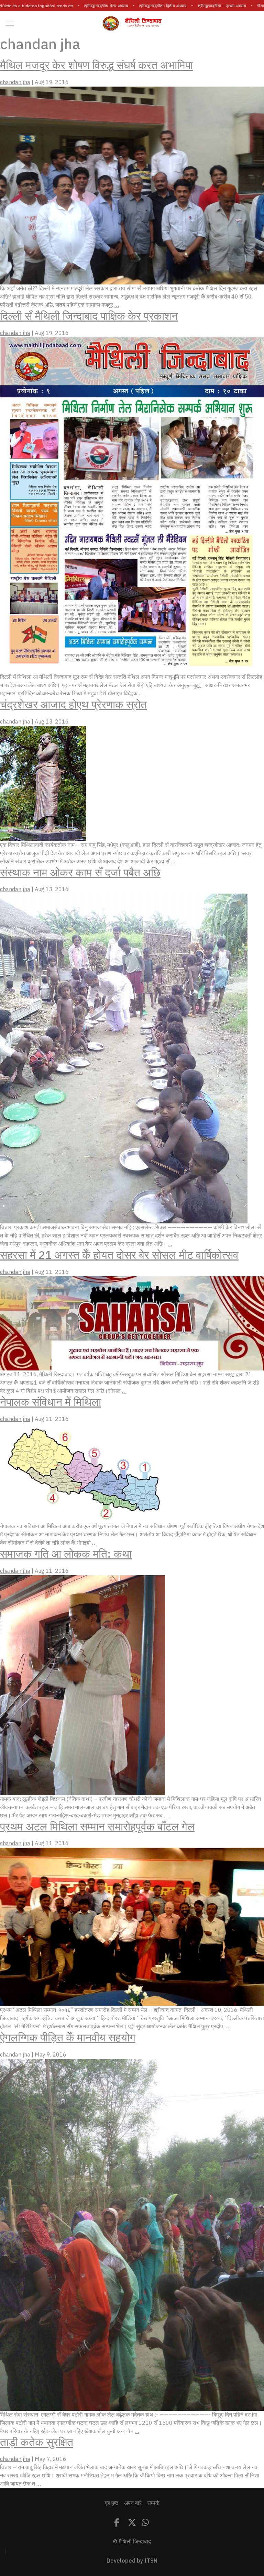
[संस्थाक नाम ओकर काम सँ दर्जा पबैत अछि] (124, 1059)
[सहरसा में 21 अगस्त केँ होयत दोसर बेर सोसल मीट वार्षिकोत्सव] (132, 1323)
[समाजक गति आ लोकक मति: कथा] (82, 1685)
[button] (10, 23)
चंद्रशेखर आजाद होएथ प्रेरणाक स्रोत (73, 705)
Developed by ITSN (132, 2561)
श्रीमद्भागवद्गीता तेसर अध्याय (86, 6)
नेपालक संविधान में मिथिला (51, 1402)
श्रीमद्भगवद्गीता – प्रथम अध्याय (202, 6)
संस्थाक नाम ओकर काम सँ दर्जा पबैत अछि (80, 873)
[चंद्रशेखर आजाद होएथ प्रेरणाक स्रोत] (43, 783)
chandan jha (15, 82)
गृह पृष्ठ (112, 2503)
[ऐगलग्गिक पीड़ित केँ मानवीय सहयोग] (132, 2235)
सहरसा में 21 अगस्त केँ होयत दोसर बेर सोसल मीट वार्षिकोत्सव (119, 1255)
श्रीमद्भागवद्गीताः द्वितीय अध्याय (143, 6)
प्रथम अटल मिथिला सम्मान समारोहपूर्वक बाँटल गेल (97, 1827)
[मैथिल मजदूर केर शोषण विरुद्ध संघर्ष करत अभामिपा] (132, 185)
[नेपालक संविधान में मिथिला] (82, 1472)
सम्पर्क (153, 2503)
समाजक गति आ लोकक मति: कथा (66, 1554)
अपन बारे (133, 2503)
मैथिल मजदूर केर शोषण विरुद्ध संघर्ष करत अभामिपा (96, 65)
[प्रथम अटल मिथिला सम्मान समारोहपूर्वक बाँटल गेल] (132, 1927)
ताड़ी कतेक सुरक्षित (37, 2442)
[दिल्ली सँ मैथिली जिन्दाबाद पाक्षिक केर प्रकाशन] (132, 505)
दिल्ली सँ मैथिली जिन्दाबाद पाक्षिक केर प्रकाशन (89, 316)
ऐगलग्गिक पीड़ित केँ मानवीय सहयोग (68, 2038)
